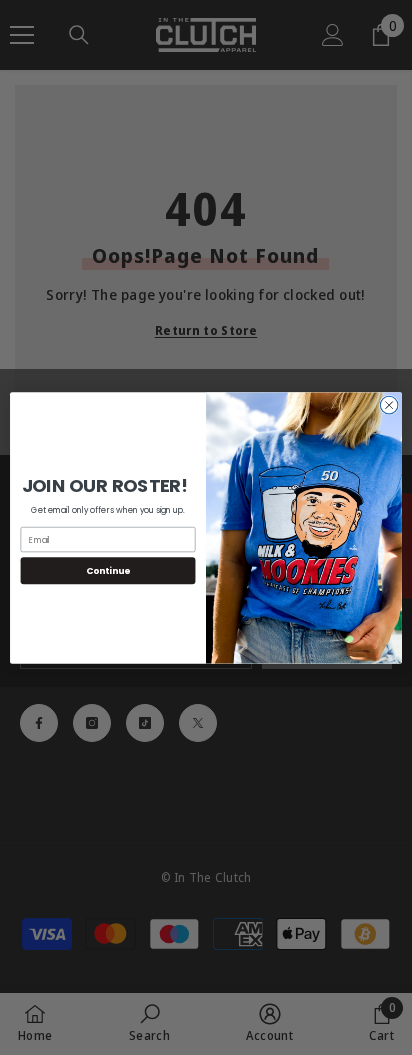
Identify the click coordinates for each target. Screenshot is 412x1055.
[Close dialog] (389, 405)
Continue (108, 570)
